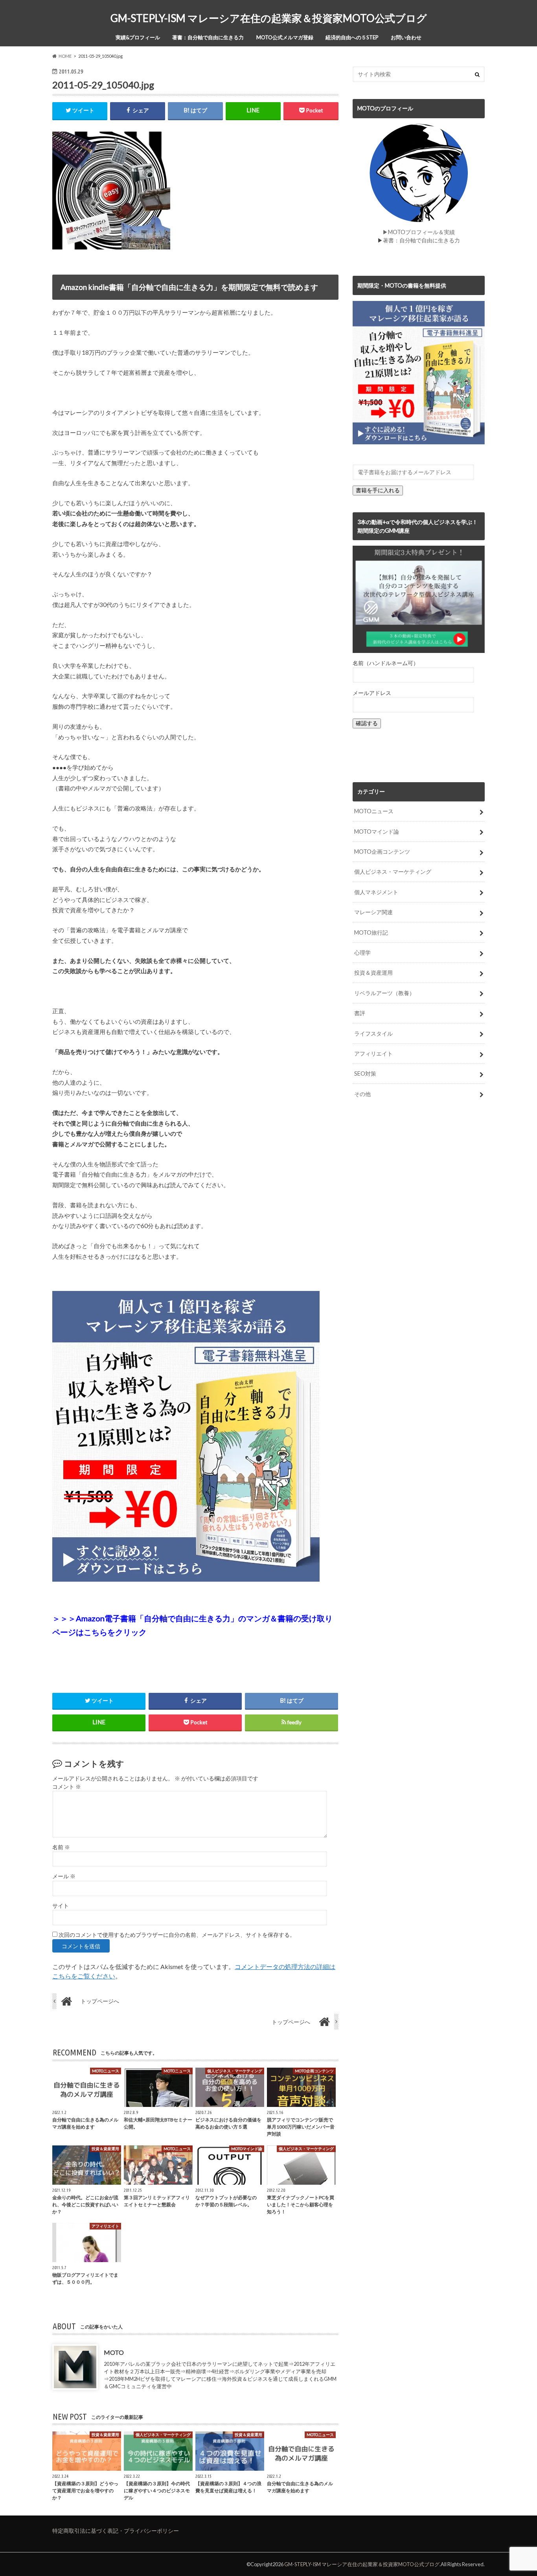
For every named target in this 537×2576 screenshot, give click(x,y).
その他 (362, 1094)
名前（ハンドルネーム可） (386, 663)
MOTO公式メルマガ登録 (285, 37)
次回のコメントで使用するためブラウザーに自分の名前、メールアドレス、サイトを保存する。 (177, 1935)
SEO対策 (365, 1073)
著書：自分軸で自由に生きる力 (208, 37)
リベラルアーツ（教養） (384, 993)
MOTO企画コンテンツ (382, 852)
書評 (360, 1013)
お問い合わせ (406, 37)
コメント (67, 1787)
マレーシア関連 (373, 912)
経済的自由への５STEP (352, 37)
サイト (61, 1906)
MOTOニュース (374, 811)
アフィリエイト (373, 1053)
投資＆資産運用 (373, 973)
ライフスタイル (373, 1033)
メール (64, 1876)
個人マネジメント (376, 892)
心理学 (362, 952)
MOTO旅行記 (371, 932)
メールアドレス (372, 693)
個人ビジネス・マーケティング (393, 872)
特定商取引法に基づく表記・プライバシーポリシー (116, 2531)
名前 (61, 1847)
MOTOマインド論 (377, 831)
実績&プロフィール (138, 37)
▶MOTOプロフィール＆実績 (419, 232)
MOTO (114, 2352)
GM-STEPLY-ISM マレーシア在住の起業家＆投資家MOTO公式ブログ (269, 18)
